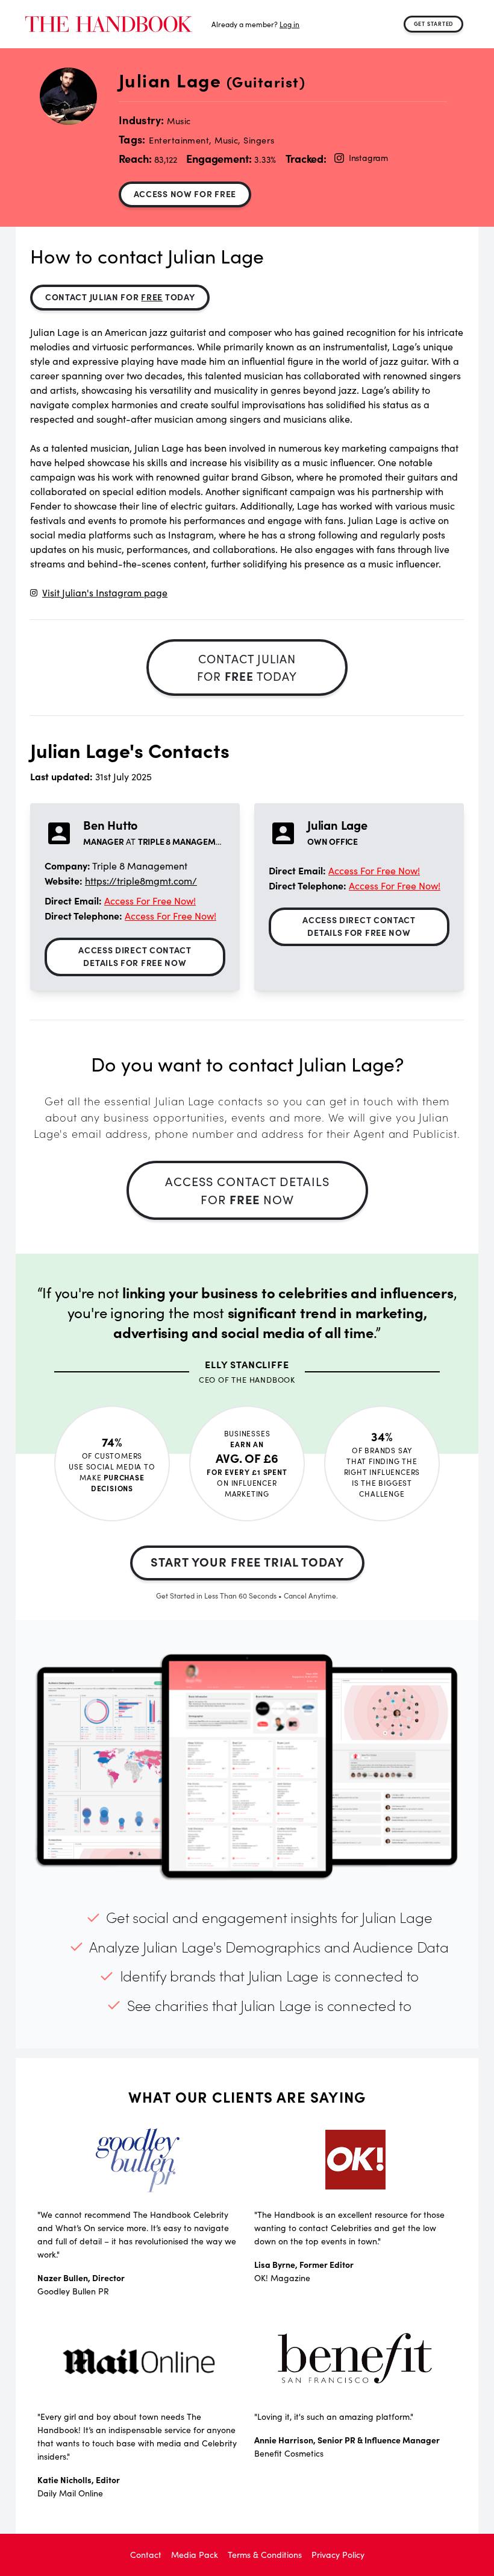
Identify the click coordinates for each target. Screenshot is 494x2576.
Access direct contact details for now (135, 956)
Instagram (368, 158)
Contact (146, 2555)
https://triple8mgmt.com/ (141, 881)
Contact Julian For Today (120, 297)
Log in (289, 24)
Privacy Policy (338, 2555)
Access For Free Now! (150, 901)
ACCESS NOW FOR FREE (185, 194)
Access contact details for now (247, 1190)
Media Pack (195, 2555)
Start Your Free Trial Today (247, 1561)
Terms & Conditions (265, 2555)
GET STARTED (434, 24)
